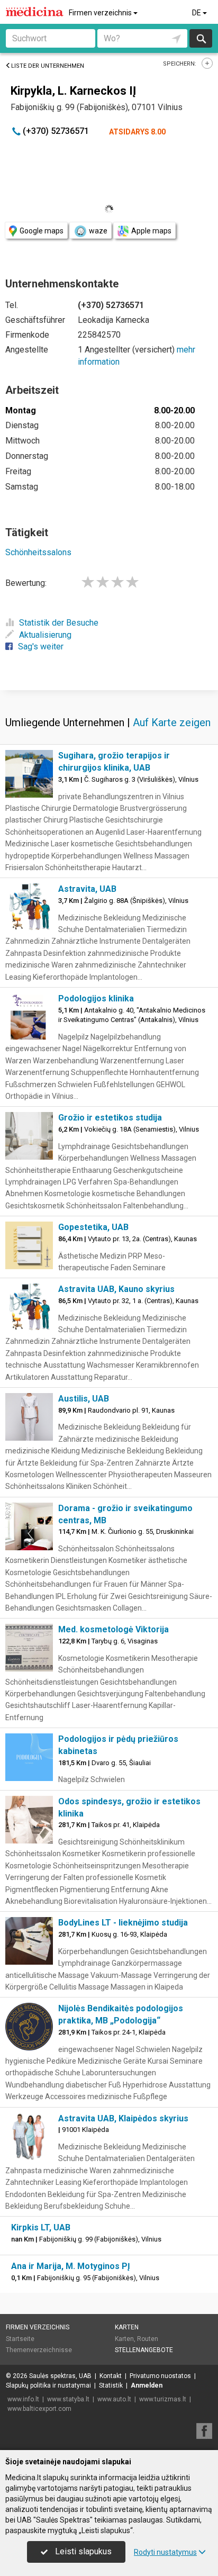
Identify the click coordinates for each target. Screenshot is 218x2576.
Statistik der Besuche (59, 623)
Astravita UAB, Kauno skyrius (116, 1289)
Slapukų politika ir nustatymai (48, 2385)
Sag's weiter (41, 647)
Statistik (111, 2385)
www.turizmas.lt (163, 2399)
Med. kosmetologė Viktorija (113, 1629)
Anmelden (147, 2385)
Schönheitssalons (38, 552)
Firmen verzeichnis (101, 13)
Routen (148, 2339)
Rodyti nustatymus (165, 2552)
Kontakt (111, 2376)
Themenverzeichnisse (39, 2350)
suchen (201, 38)
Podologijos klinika (96, 998)
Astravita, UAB (87, 889)
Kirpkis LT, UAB (41, 2227)
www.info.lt (23, 2399)
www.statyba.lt (68, 2399)
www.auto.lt (114, 2399)
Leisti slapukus (82, 2551)
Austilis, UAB (84, 1399)
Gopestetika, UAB (93, 1227)
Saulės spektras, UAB (60, 2376)
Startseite (20, 2339)
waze (98, 231)
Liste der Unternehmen (48, 66)
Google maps (42, 231)
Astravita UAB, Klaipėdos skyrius (123, 2118)
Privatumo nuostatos (160, 2376)
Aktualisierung (45, 635)
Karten (127, 2327)
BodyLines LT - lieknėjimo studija (123, 1923)
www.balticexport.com (39, 2409)
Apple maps (151, 231)
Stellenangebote (144, 2350)
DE (197, 13)
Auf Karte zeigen (172, 722)
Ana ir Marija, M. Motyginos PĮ (71, 2266)
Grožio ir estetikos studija (110, 1118)
